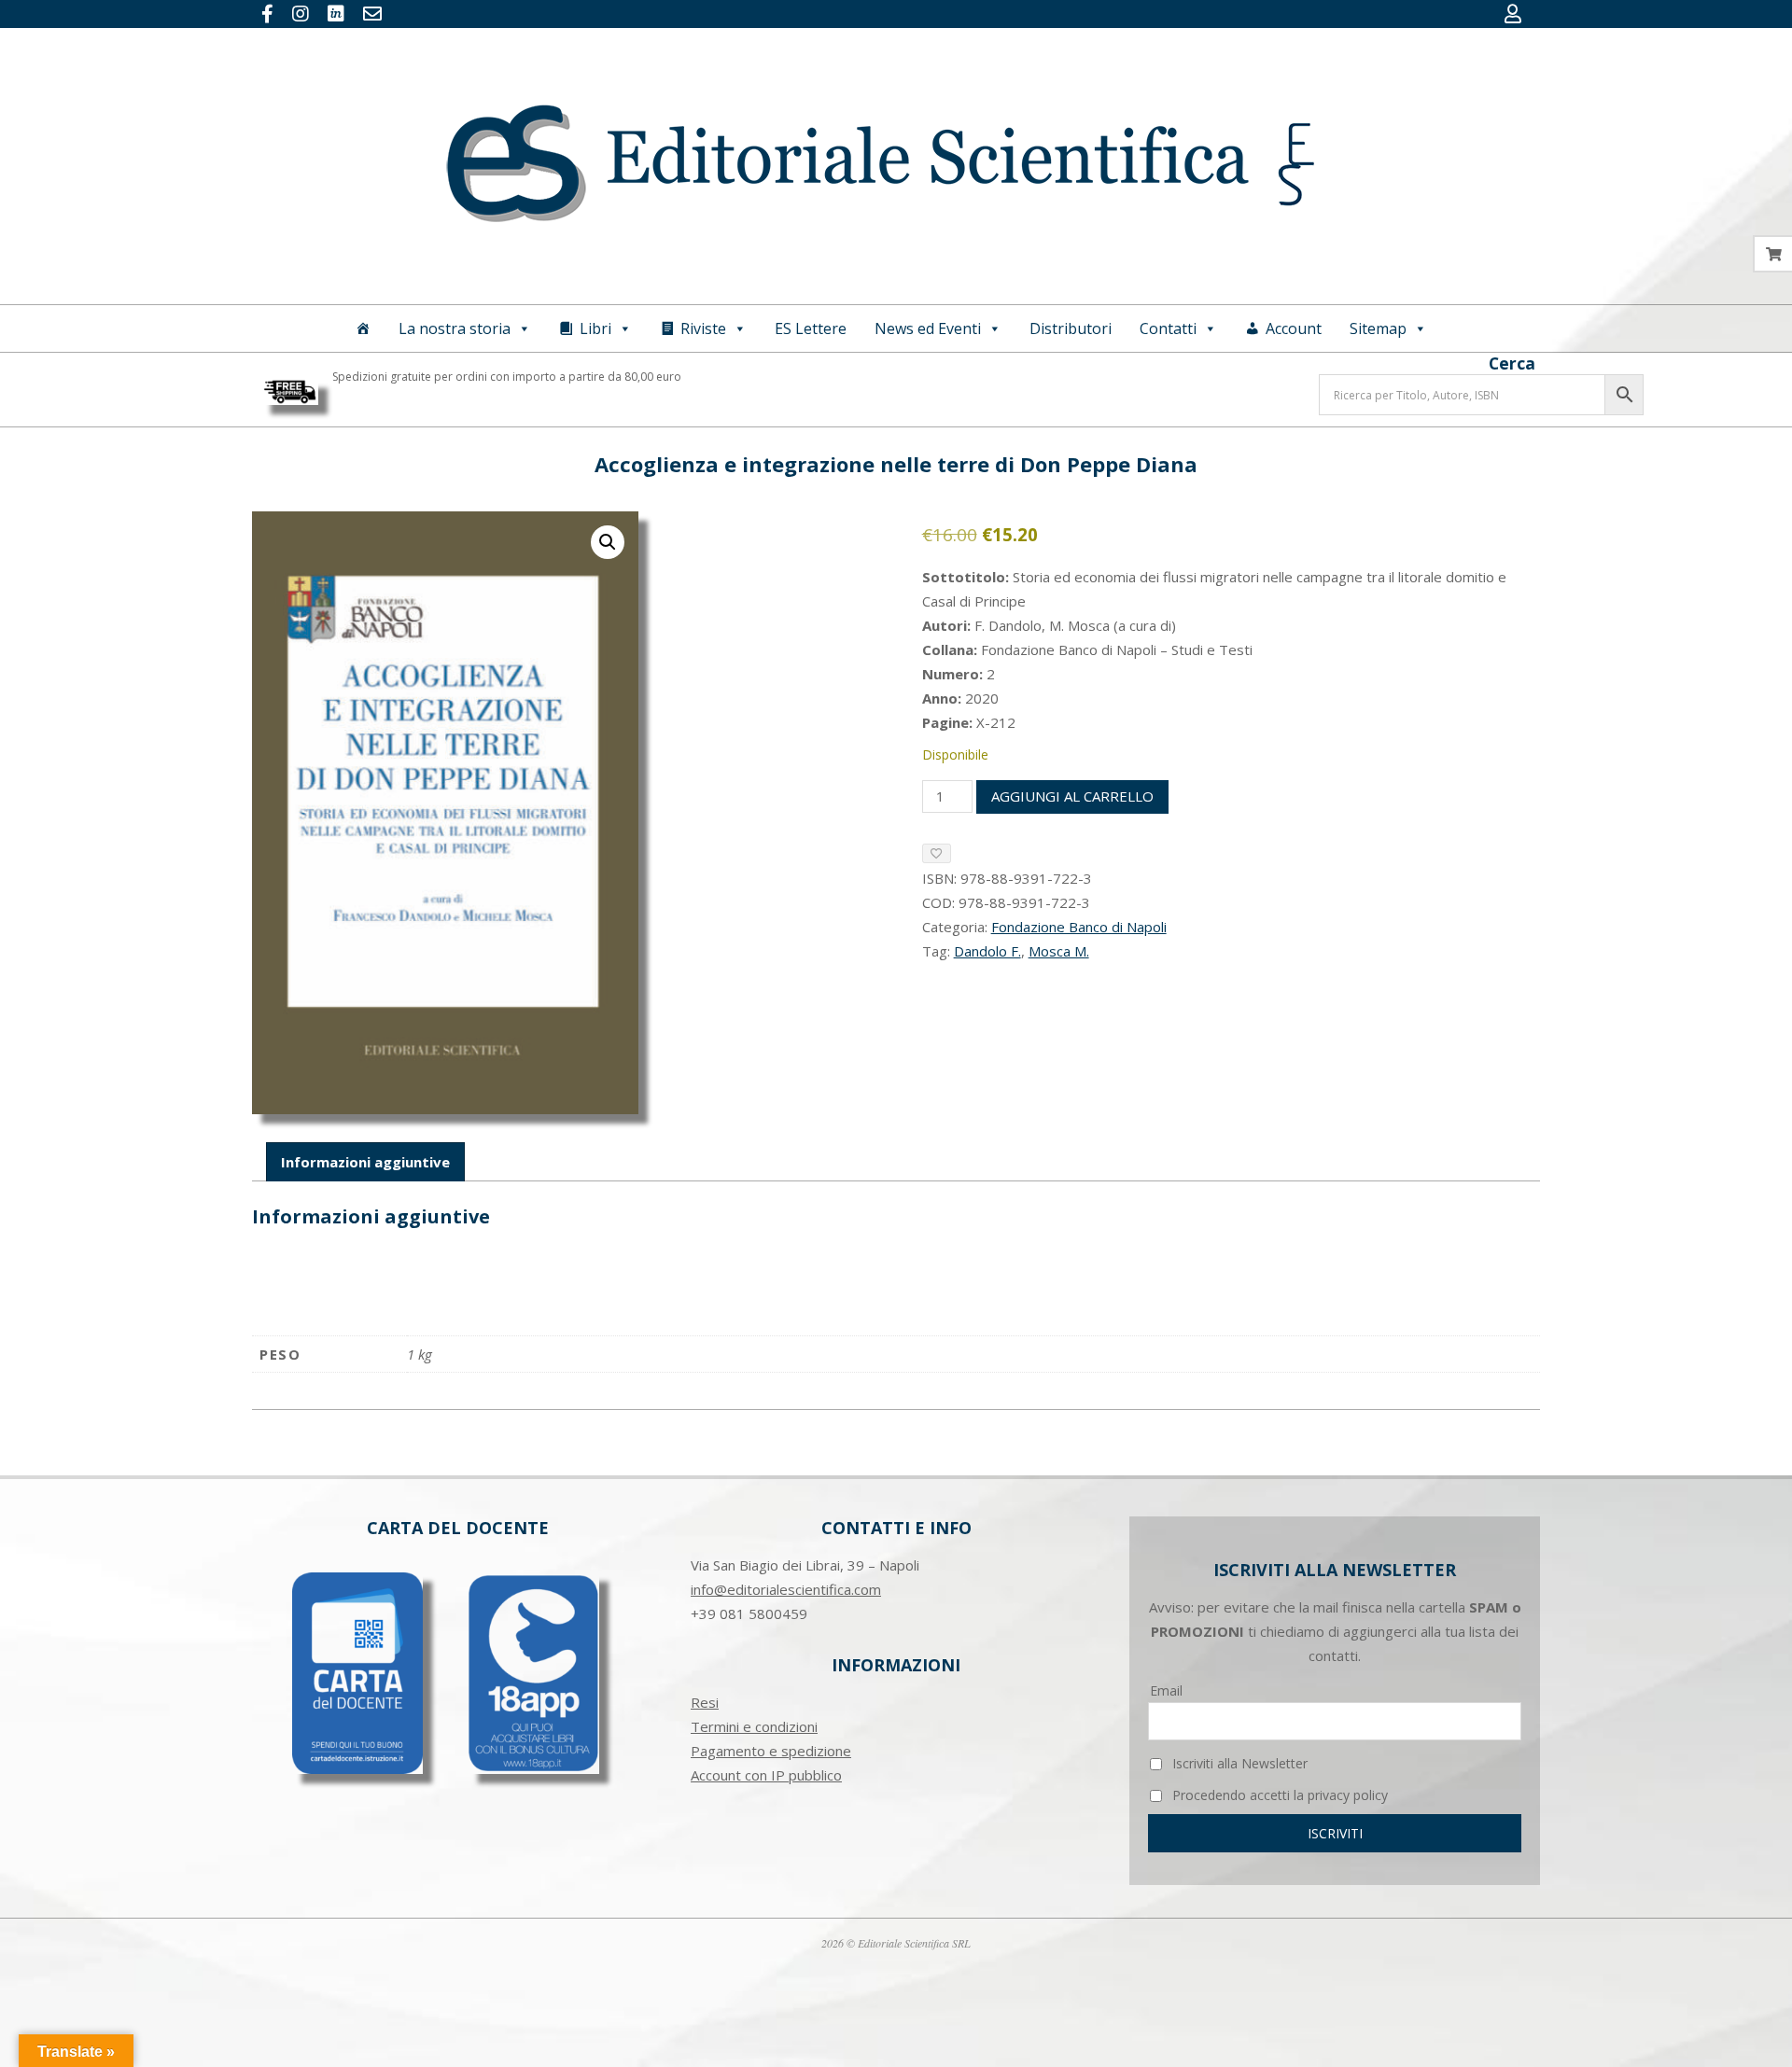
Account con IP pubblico (766, 1775)
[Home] (363, 328)
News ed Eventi (928, 328)
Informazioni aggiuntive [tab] (365, 1162)
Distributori (1071, 328)
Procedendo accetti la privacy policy (1278, 1795)
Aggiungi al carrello (1072, 796)
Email (1166, 1690)
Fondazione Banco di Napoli (1079, 927)
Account (1294, 328)
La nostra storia (455, 328)
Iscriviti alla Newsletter (1238, 1763)
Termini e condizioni (754, 1726)
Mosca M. (1059, 951)
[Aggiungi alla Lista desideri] (937, 853)
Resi (705, 1702)
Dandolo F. (987, 951)
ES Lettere (811, 328)
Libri (595, 328)
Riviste (703, 328)
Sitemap (1378, 328)
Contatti (1168, 328)
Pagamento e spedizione (771, 1751)
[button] (608, 542)
